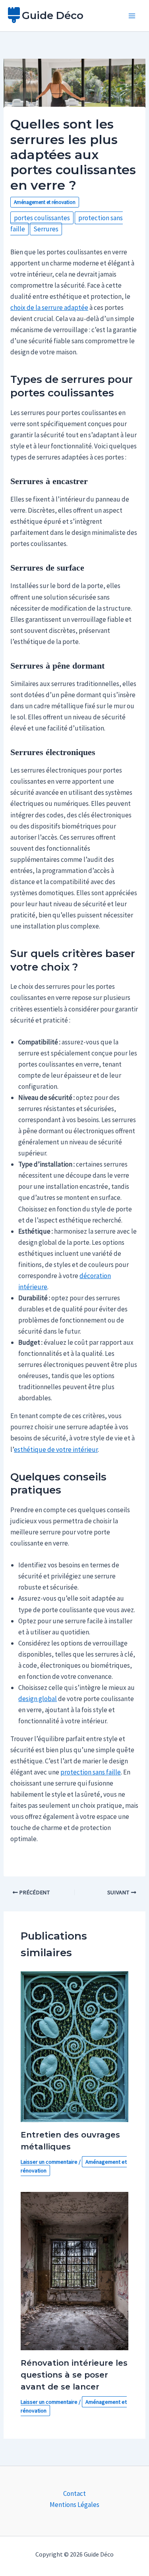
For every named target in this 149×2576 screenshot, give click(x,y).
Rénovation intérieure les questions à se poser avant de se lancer (74, 2375)
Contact (74, 2493)
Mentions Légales (74, 2505)
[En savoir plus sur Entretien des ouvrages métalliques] (75, 2046)
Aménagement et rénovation (45, 202)
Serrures (46, 229)
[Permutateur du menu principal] (132, 16)
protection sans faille (91, 1772)
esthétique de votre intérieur (56, 1449)
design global (38, 1699)
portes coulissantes (42, 218)
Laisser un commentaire (49, 2162)
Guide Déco (53, 15)
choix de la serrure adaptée (49, 308)
